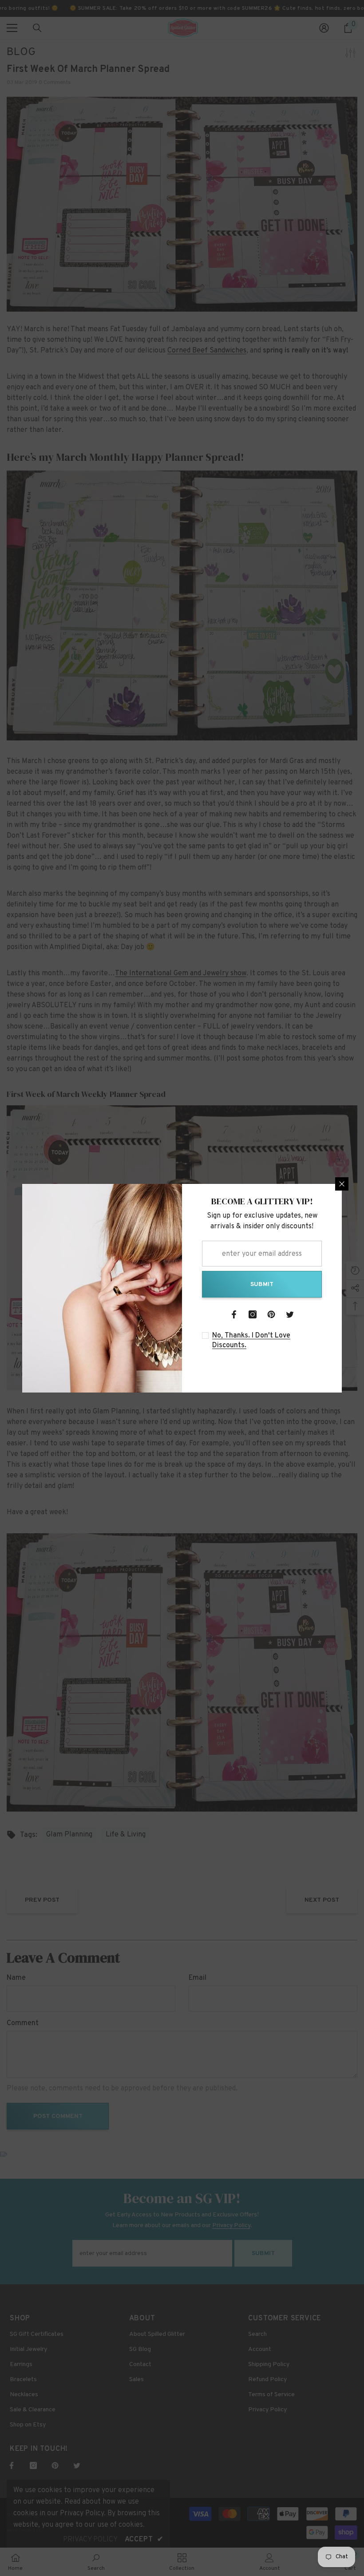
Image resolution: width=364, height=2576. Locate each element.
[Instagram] (253, 1314)
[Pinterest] (271, 1314)
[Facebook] (234, 1314)
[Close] (342, 1184)
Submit (262, 1284)
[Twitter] (290, 1314)
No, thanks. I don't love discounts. (251, 1341)
